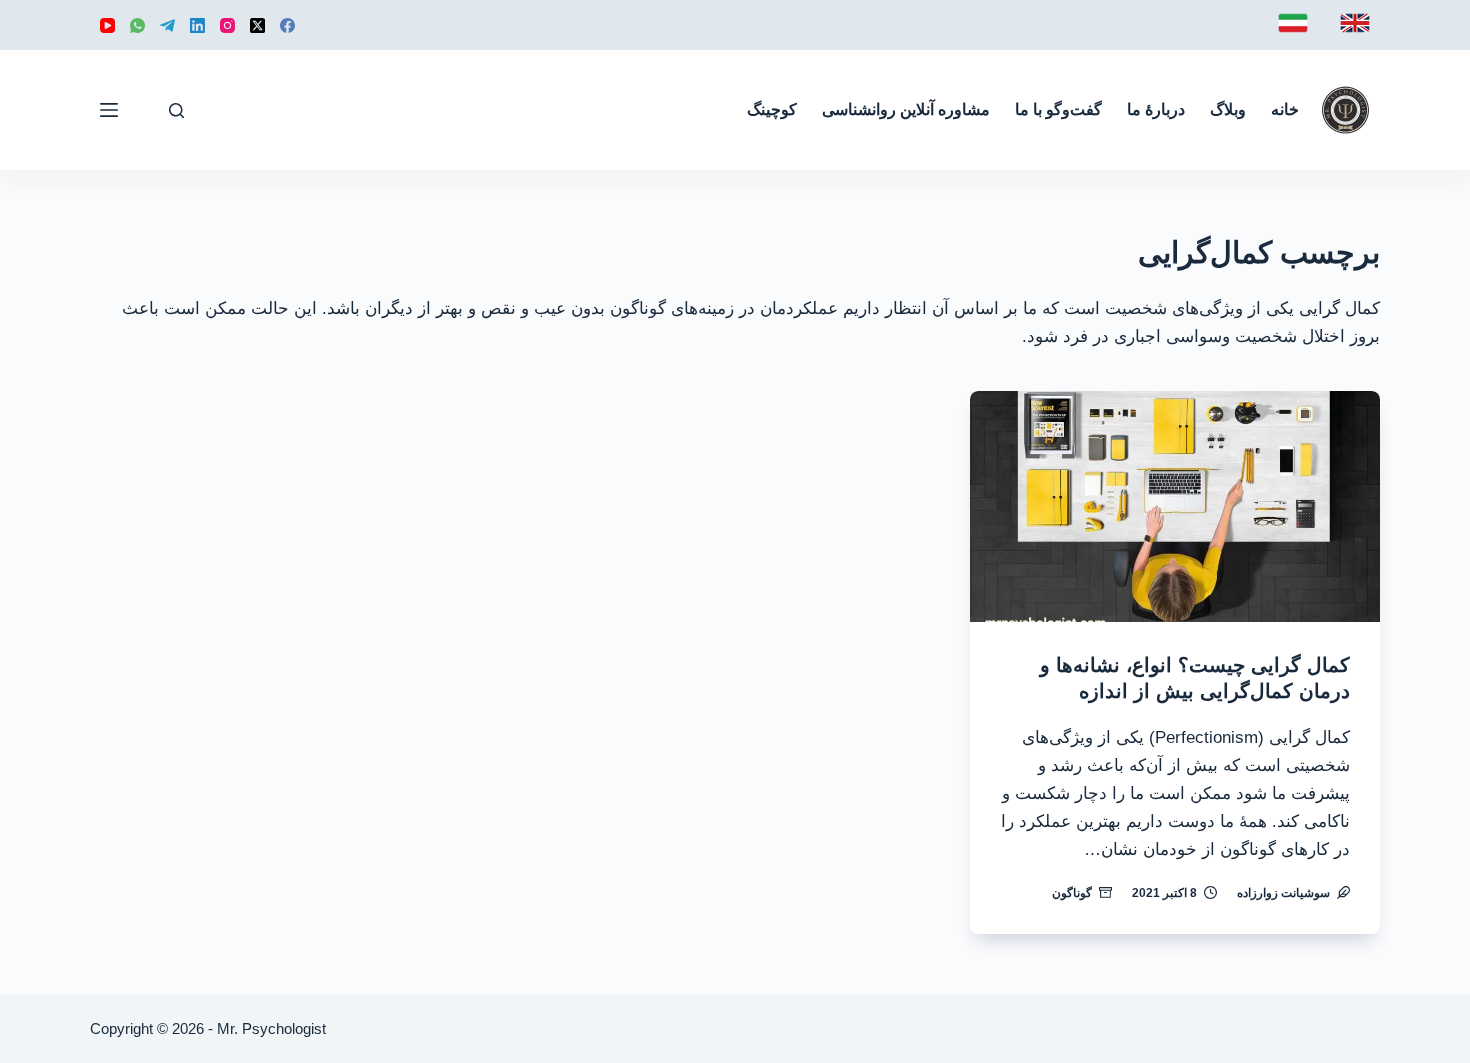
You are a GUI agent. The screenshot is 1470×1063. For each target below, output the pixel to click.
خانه (1285, 109)
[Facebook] (287, 25)
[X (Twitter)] (257, 25)
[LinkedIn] (197, 25)
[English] (1355, 23)
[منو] (109, 110)
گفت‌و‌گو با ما (1058, 109)
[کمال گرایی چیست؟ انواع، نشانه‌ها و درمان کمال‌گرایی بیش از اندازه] (1175, 506)
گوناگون (1072, 893)
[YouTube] (107, 25)
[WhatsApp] (137, 25)
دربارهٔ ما (1156, 109)
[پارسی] (1293, 23)
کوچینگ (772, 109)
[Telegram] (167, 25)
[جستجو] (176, 110)
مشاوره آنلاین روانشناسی (906, 109)
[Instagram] (227, 25)
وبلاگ (1228, 109)
